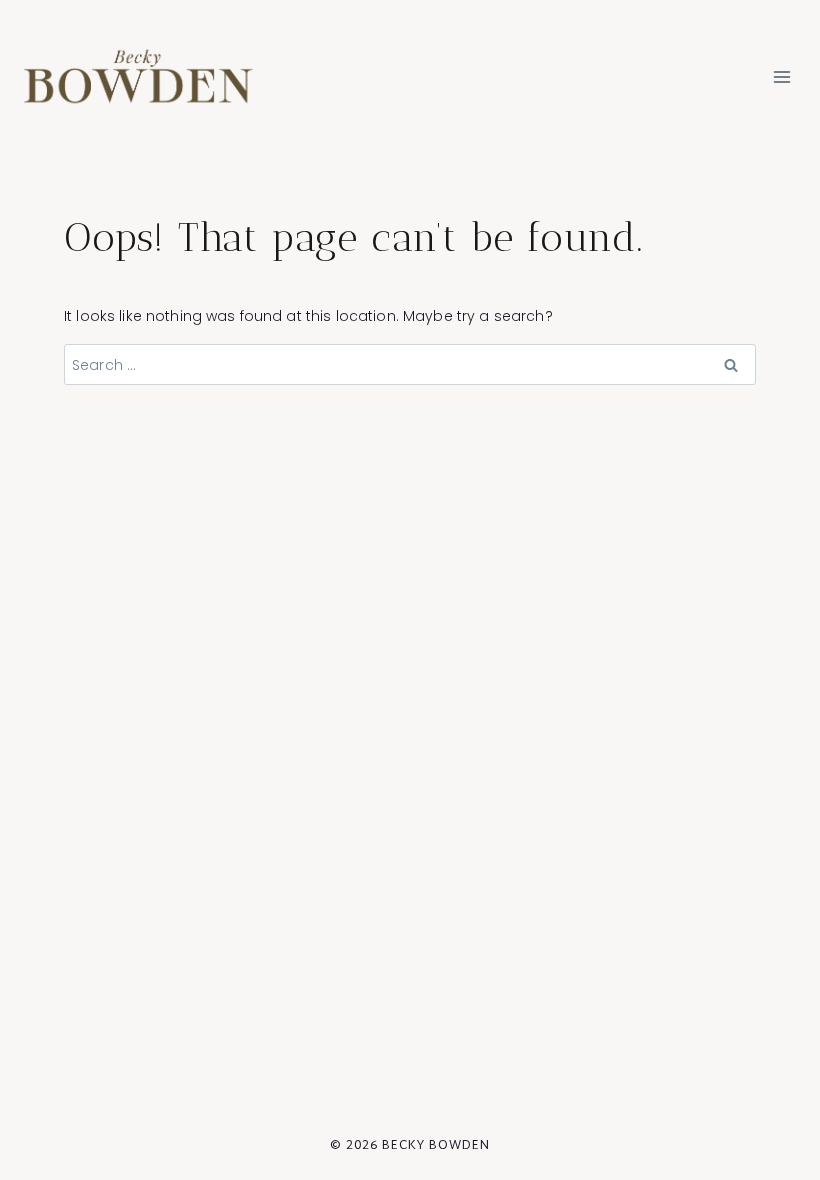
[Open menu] (781, 76)
